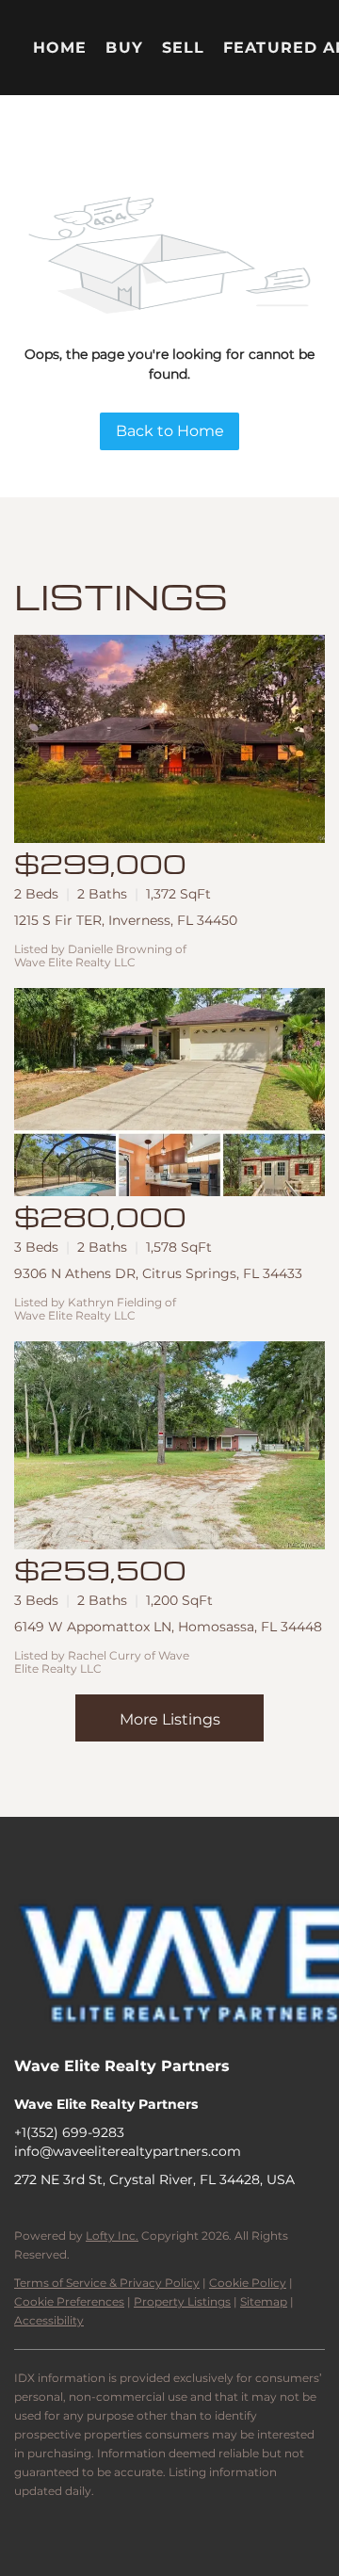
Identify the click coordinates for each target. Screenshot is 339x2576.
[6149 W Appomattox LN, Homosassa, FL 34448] (169, 1445)
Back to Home (170, 431)
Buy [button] (124, 48)
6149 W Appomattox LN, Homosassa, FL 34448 (168, 1627)
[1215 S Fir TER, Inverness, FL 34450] (169, 739)
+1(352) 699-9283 (69, 2132)
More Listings (170, 1719)
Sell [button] (183, 48)
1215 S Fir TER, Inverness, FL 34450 (126, 920)
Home (60, 48)
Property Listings (182, 2301)
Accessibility (49, 2320)
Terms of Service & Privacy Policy (107, 2283)
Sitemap (264, 2301)
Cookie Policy (248, 2283)
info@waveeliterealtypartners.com (128, 2151)
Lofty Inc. (112, 2236)
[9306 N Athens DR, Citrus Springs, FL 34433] (169, 1092)
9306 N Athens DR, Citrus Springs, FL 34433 (158, 1273)
